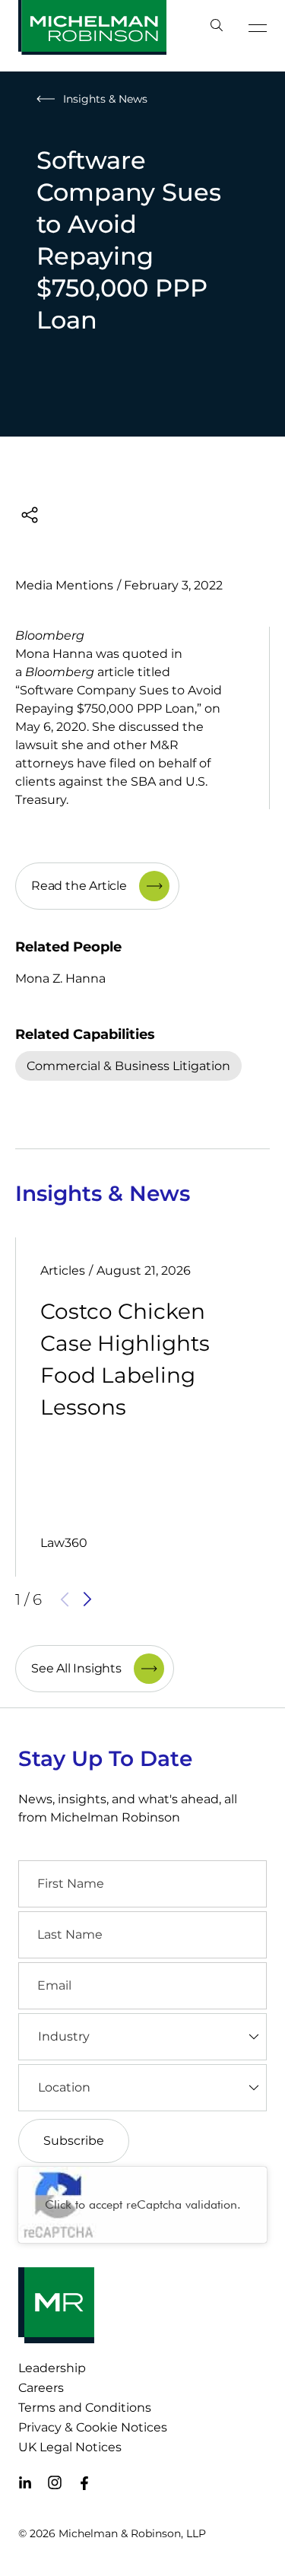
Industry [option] (64, 2036)
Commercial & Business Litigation (128, 1066)
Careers (41, 2388)
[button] (65, 1599)
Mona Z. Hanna (60, 978)
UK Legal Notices (70, 2447)
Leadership (52, 2368)
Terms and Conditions (85, 2408)
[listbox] (142, 2037)
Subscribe (74, 2141)
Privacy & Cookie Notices (93, 2427)
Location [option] (64, 2087)
